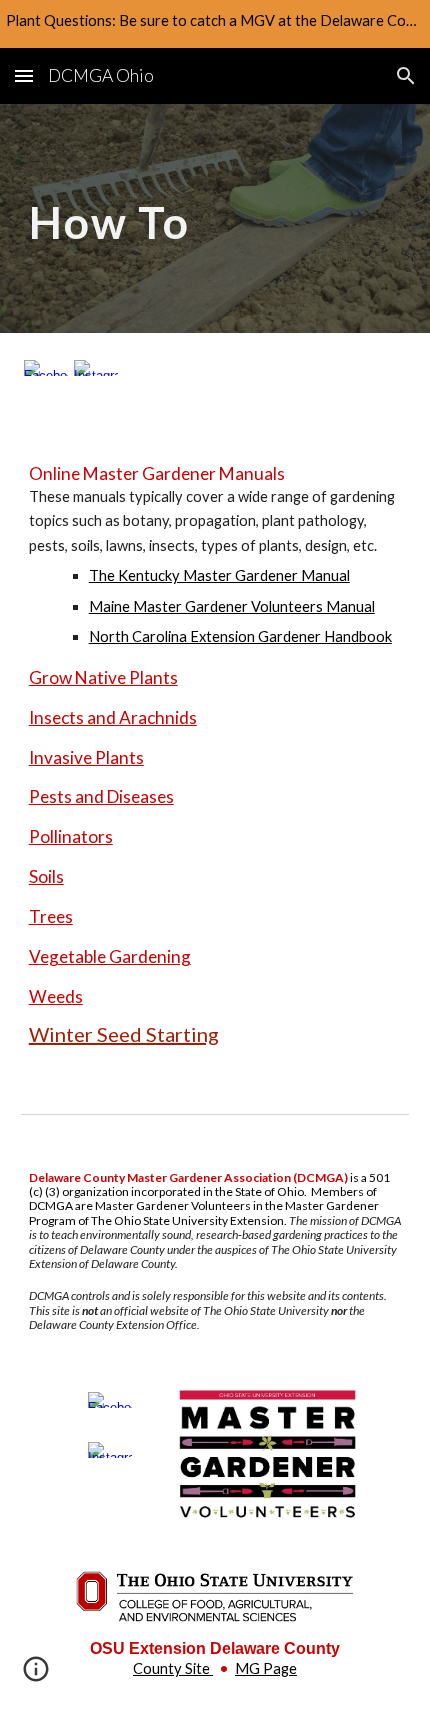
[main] (215, 218)
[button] (24, 75)
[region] (215, 24)
